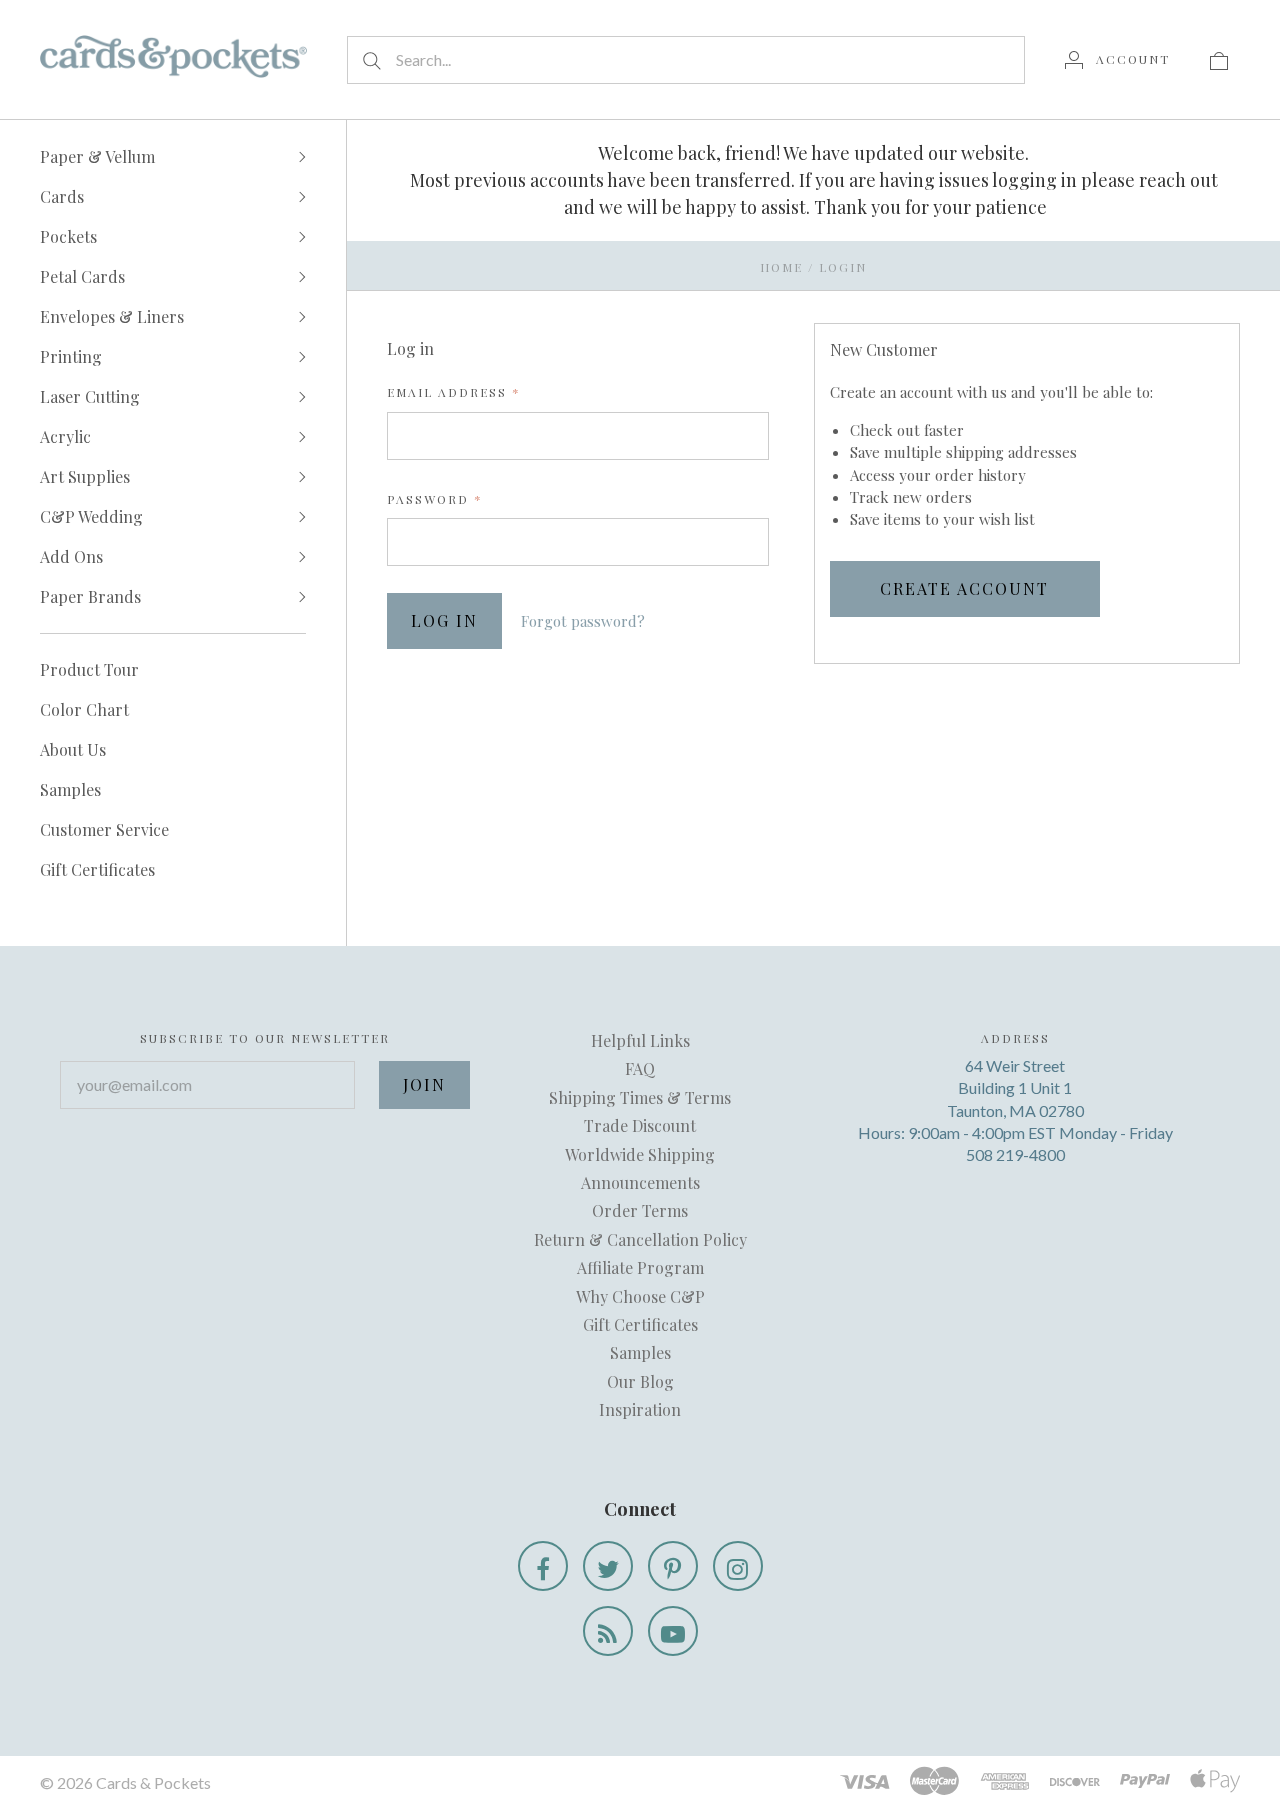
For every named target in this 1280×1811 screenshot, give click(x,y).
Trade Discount (640, 1125)
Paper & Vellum (97, 156)
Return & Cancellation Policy (640, 1239)
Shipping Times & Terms (640, 1097)
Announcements (640, 1182)
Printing (71, 356)
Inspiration (640, 1409)
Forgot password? (583, 621)
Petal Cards (82, 276)
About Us (73, 749)
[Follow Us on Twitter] (608, 1566)
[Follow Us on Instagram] (738, 1566)
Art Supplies (85, 476)
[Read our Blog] (608, 1631)
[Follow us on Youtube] (673, 1631)
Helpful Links (640, 1040)
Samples (70, 789)
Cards (62, 196)
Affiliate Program (640, 1267)
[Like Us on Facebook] (543, 1566)
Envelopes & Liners (112, 316)
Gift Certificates (97, 869)
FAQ (640, 1068)
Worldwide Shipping (640, 1154)
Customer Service (104, 829)
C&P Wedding (91, 516)
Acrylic (65, 436)
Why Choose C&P (640, 1296)
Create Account (964, 588)
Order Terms (640, 1210)
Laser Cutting (90, 396)
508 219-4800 (1015, 1154)
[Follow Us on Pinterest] (673, 1566)
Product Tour (89, 669)
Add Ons (71, 556)
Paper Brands (90, 596)
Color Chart (84, 709)
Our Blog (640, 1381)
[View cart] (1219, 59)
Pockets (68, 236)
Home (781, 267)
